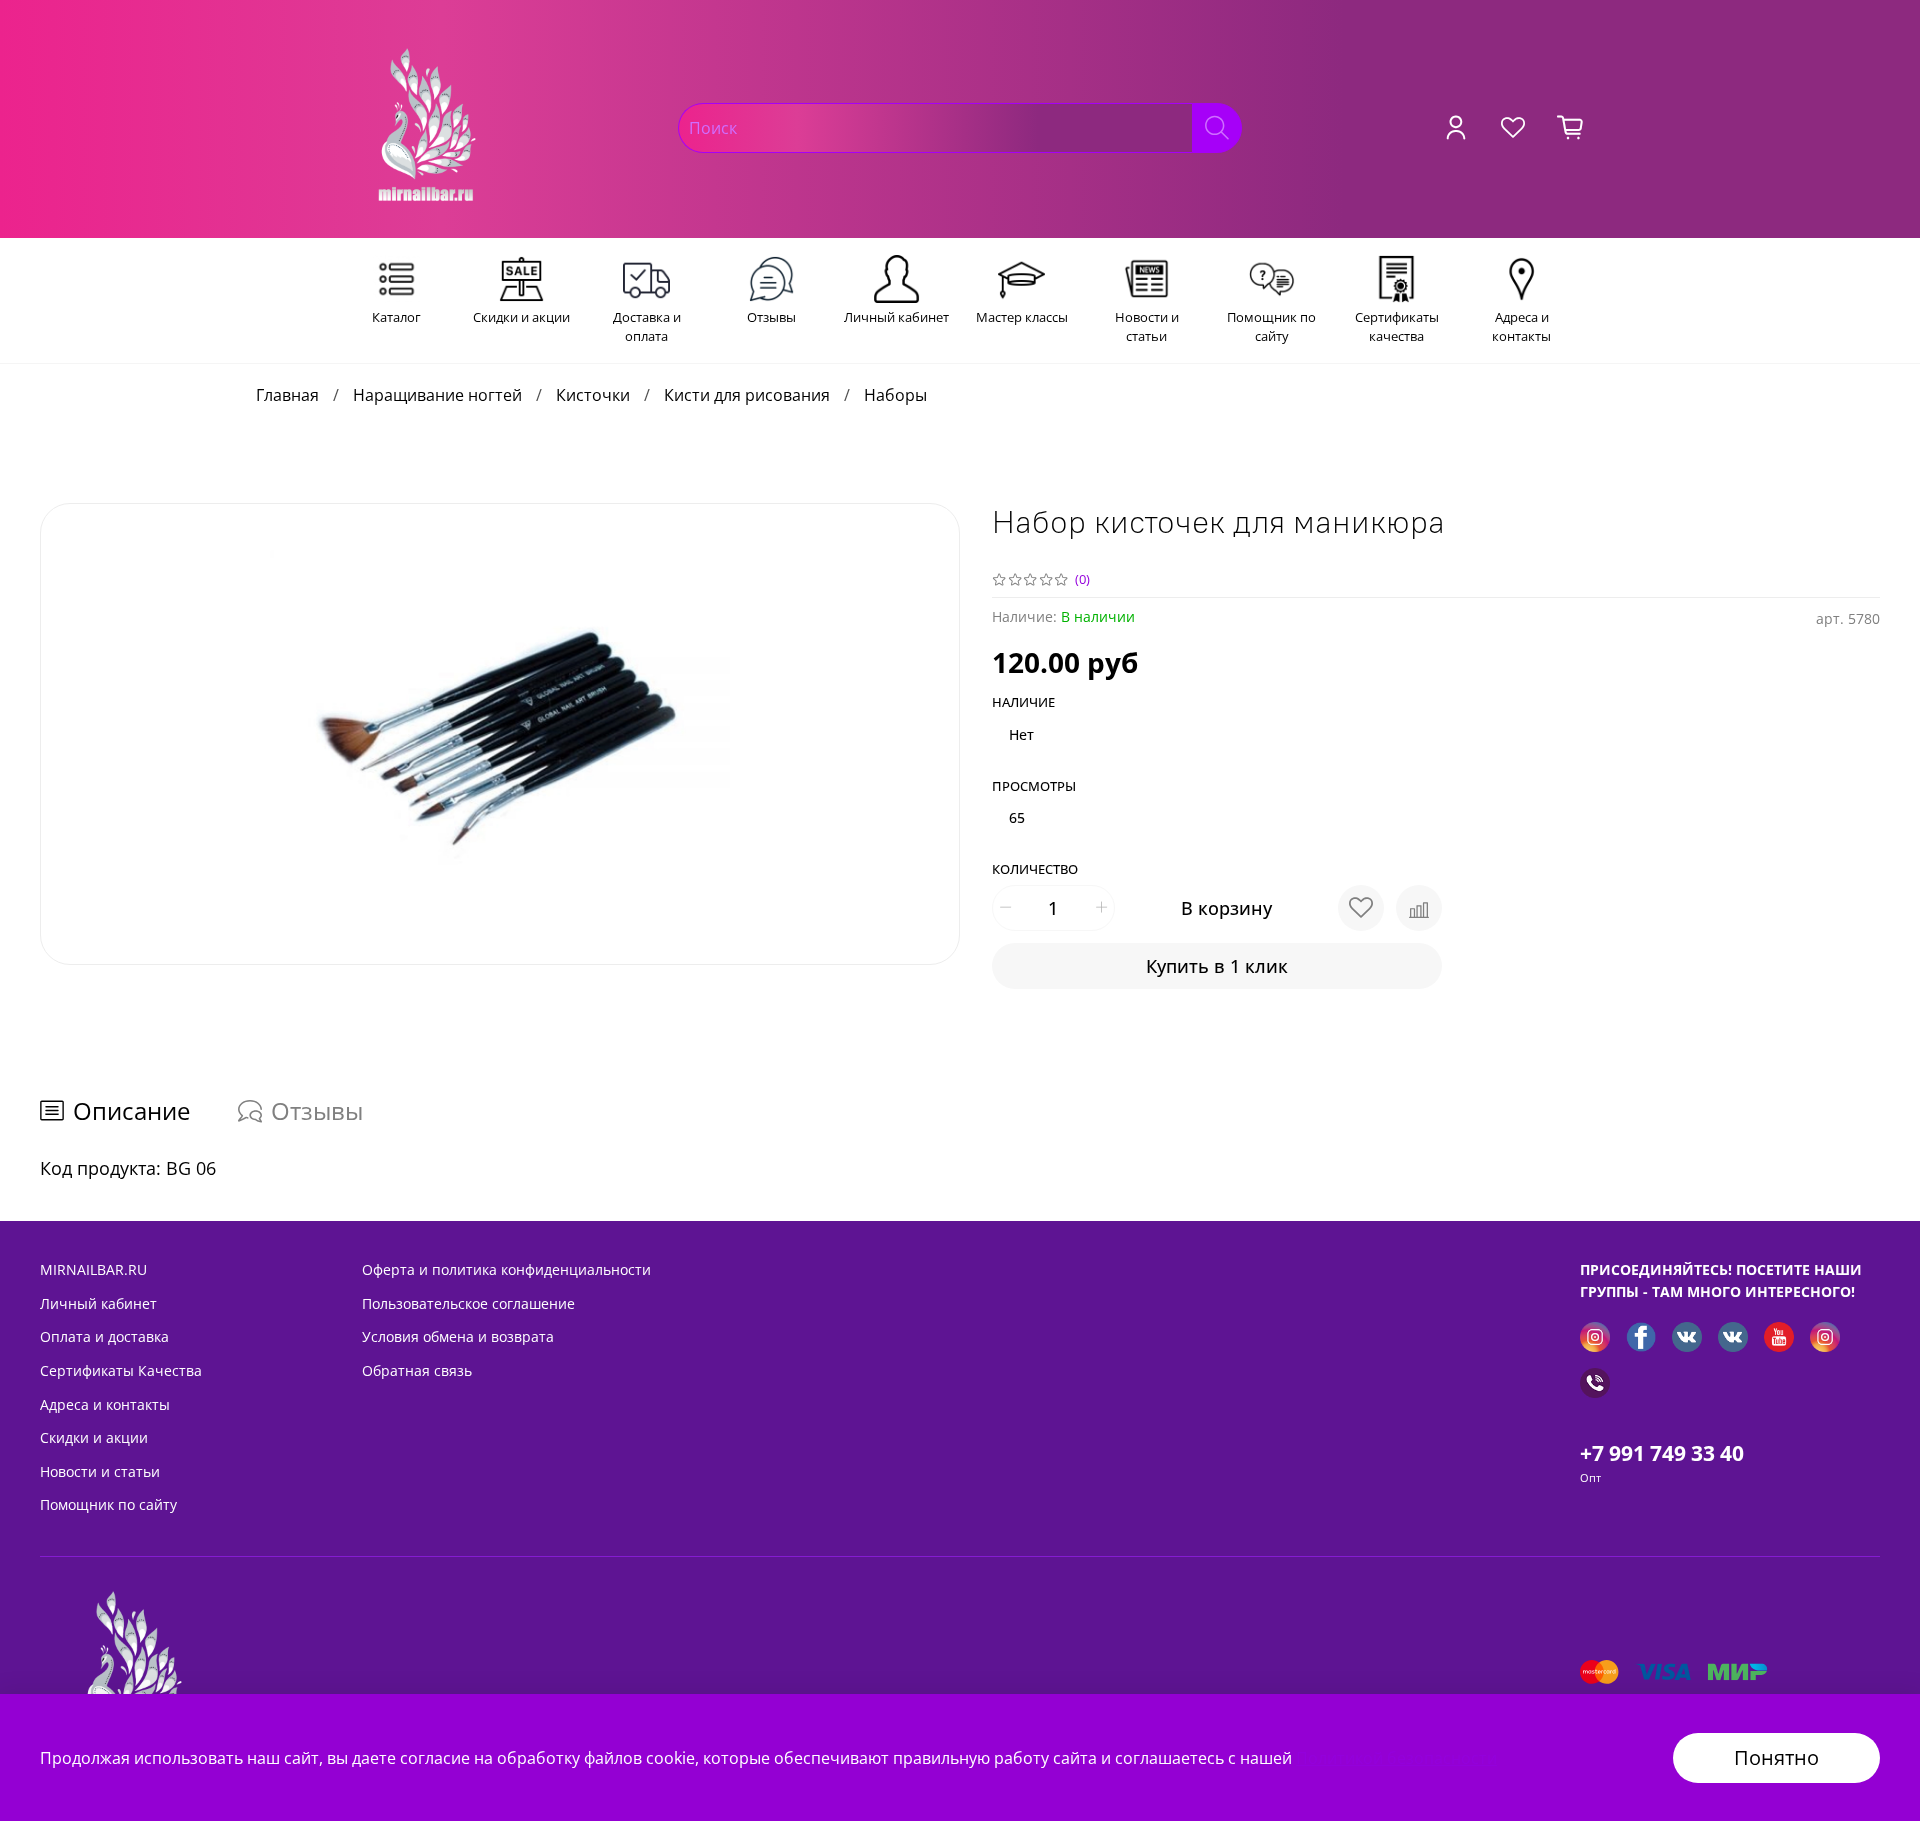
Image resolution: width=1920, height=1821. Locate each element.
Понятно (1776, 1757)
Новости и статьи (100, 1471)
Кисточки (593, 395)
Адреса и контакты (105, 1404)
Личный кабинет (98, 1303)
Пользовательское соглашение (468, 1303)
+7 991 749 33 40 (1662, 1453)
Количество (1035, 870)
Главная (287, 395)
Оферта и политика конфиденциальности (506, 1269)
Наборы (895, 395)
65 (1017, 817)
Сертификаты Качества (121, 1370)
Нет (1021, 734)
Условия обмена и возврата (458, 1336)
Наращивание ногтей (437, 395)
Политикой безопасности (1396, 1758)
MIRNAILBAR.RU (93, 1269)
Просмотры (1034, 787)
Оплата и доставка (104, 1336)
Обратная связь (417, 1370)
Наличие (1023, 703)
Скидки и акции (94, 1437)
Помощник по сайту (108, 1504)
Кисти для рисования (747, 395)
